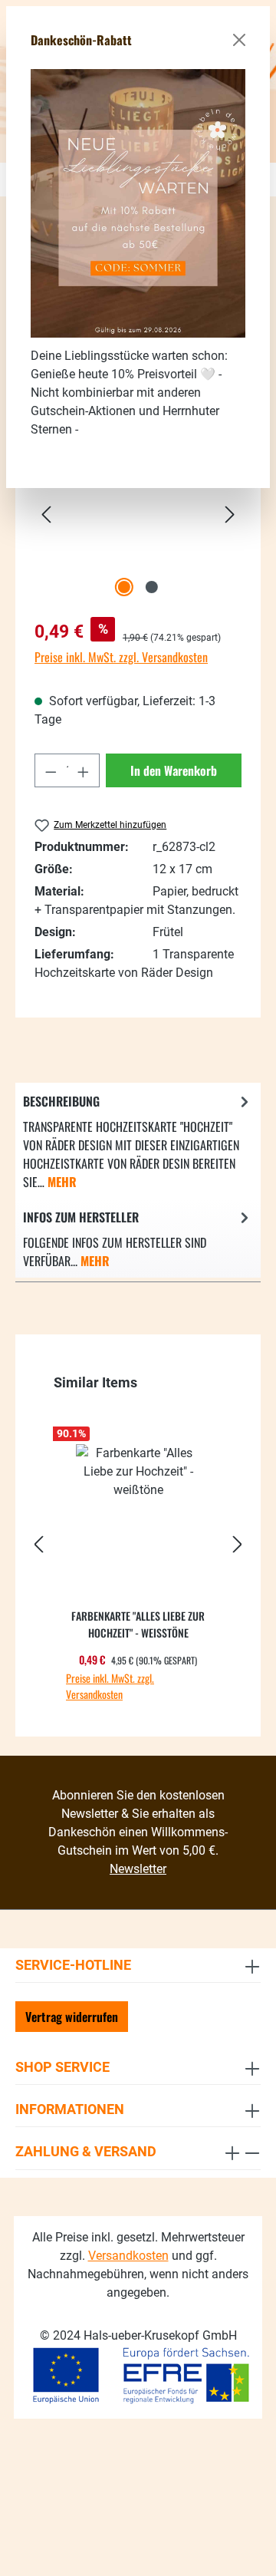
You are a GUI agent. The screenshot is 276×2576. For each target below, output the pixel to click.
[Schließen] (239, 40)
